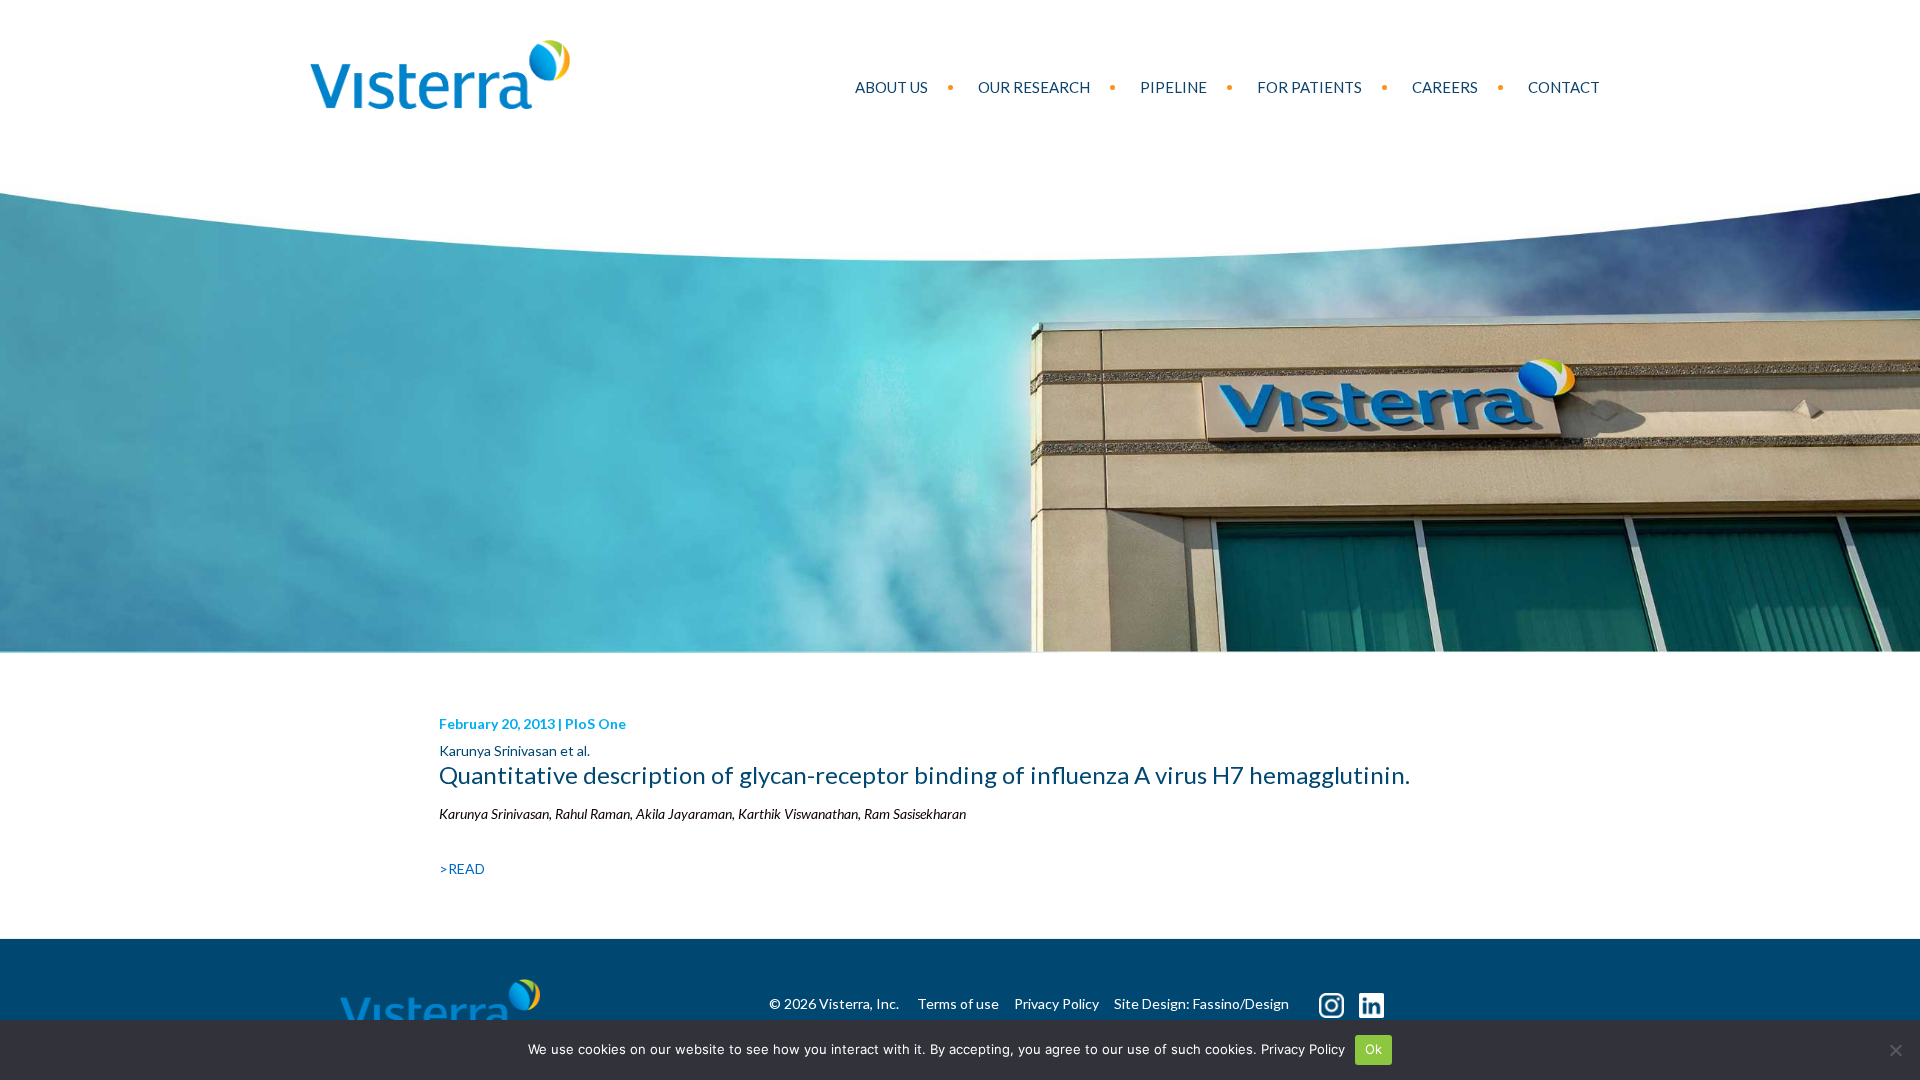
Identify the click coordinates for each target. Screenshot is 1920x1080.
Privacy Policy (1303, 1049)
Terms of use (958, 1003)
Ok (1374, 1049)
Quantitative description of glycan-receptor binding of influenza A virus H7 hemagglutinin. (924, 774)
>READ (462, 868)
